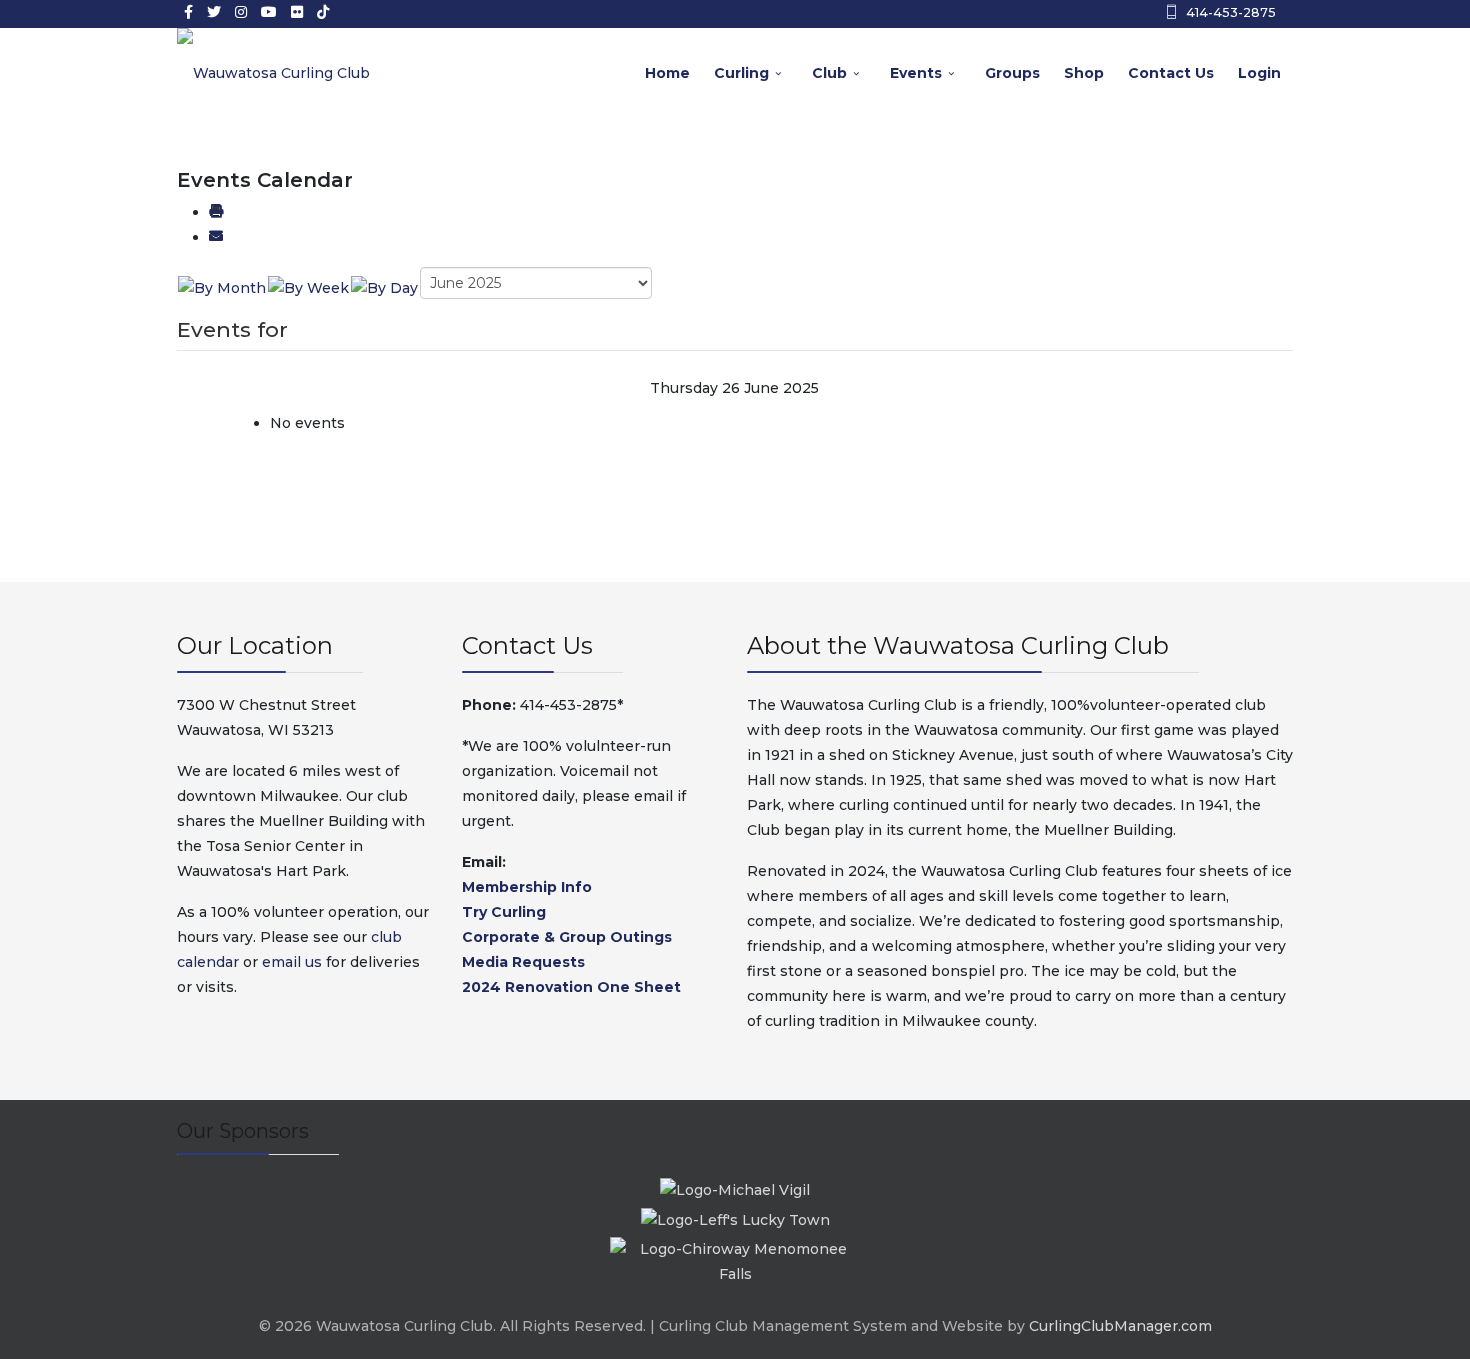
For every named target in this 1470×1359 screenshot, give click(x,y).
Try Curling (504, 912)
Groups (1012, 73)
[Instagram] (241, 12)
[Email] (216, 237)
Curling (741, 73)
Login (1259, 73)
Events (916, 73)
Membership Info (527, 887)
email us (292, 962)
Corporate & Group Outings (567, 937)
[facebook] (188, 12)
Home (667, 73)
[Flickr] (297, 12)
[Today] (384, 287)
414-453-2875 (1231, 12)
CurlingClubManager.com (1120, 1326)
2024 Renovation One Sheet (571, 987)
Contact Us (1171, 73)
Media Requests (523, 962)
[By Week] (308, 287)
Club (829, 73)
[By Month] (222, 287)
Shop (1084, 73)
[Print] (216, 212)
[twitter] (214, 12)
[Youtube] (269, 12)
